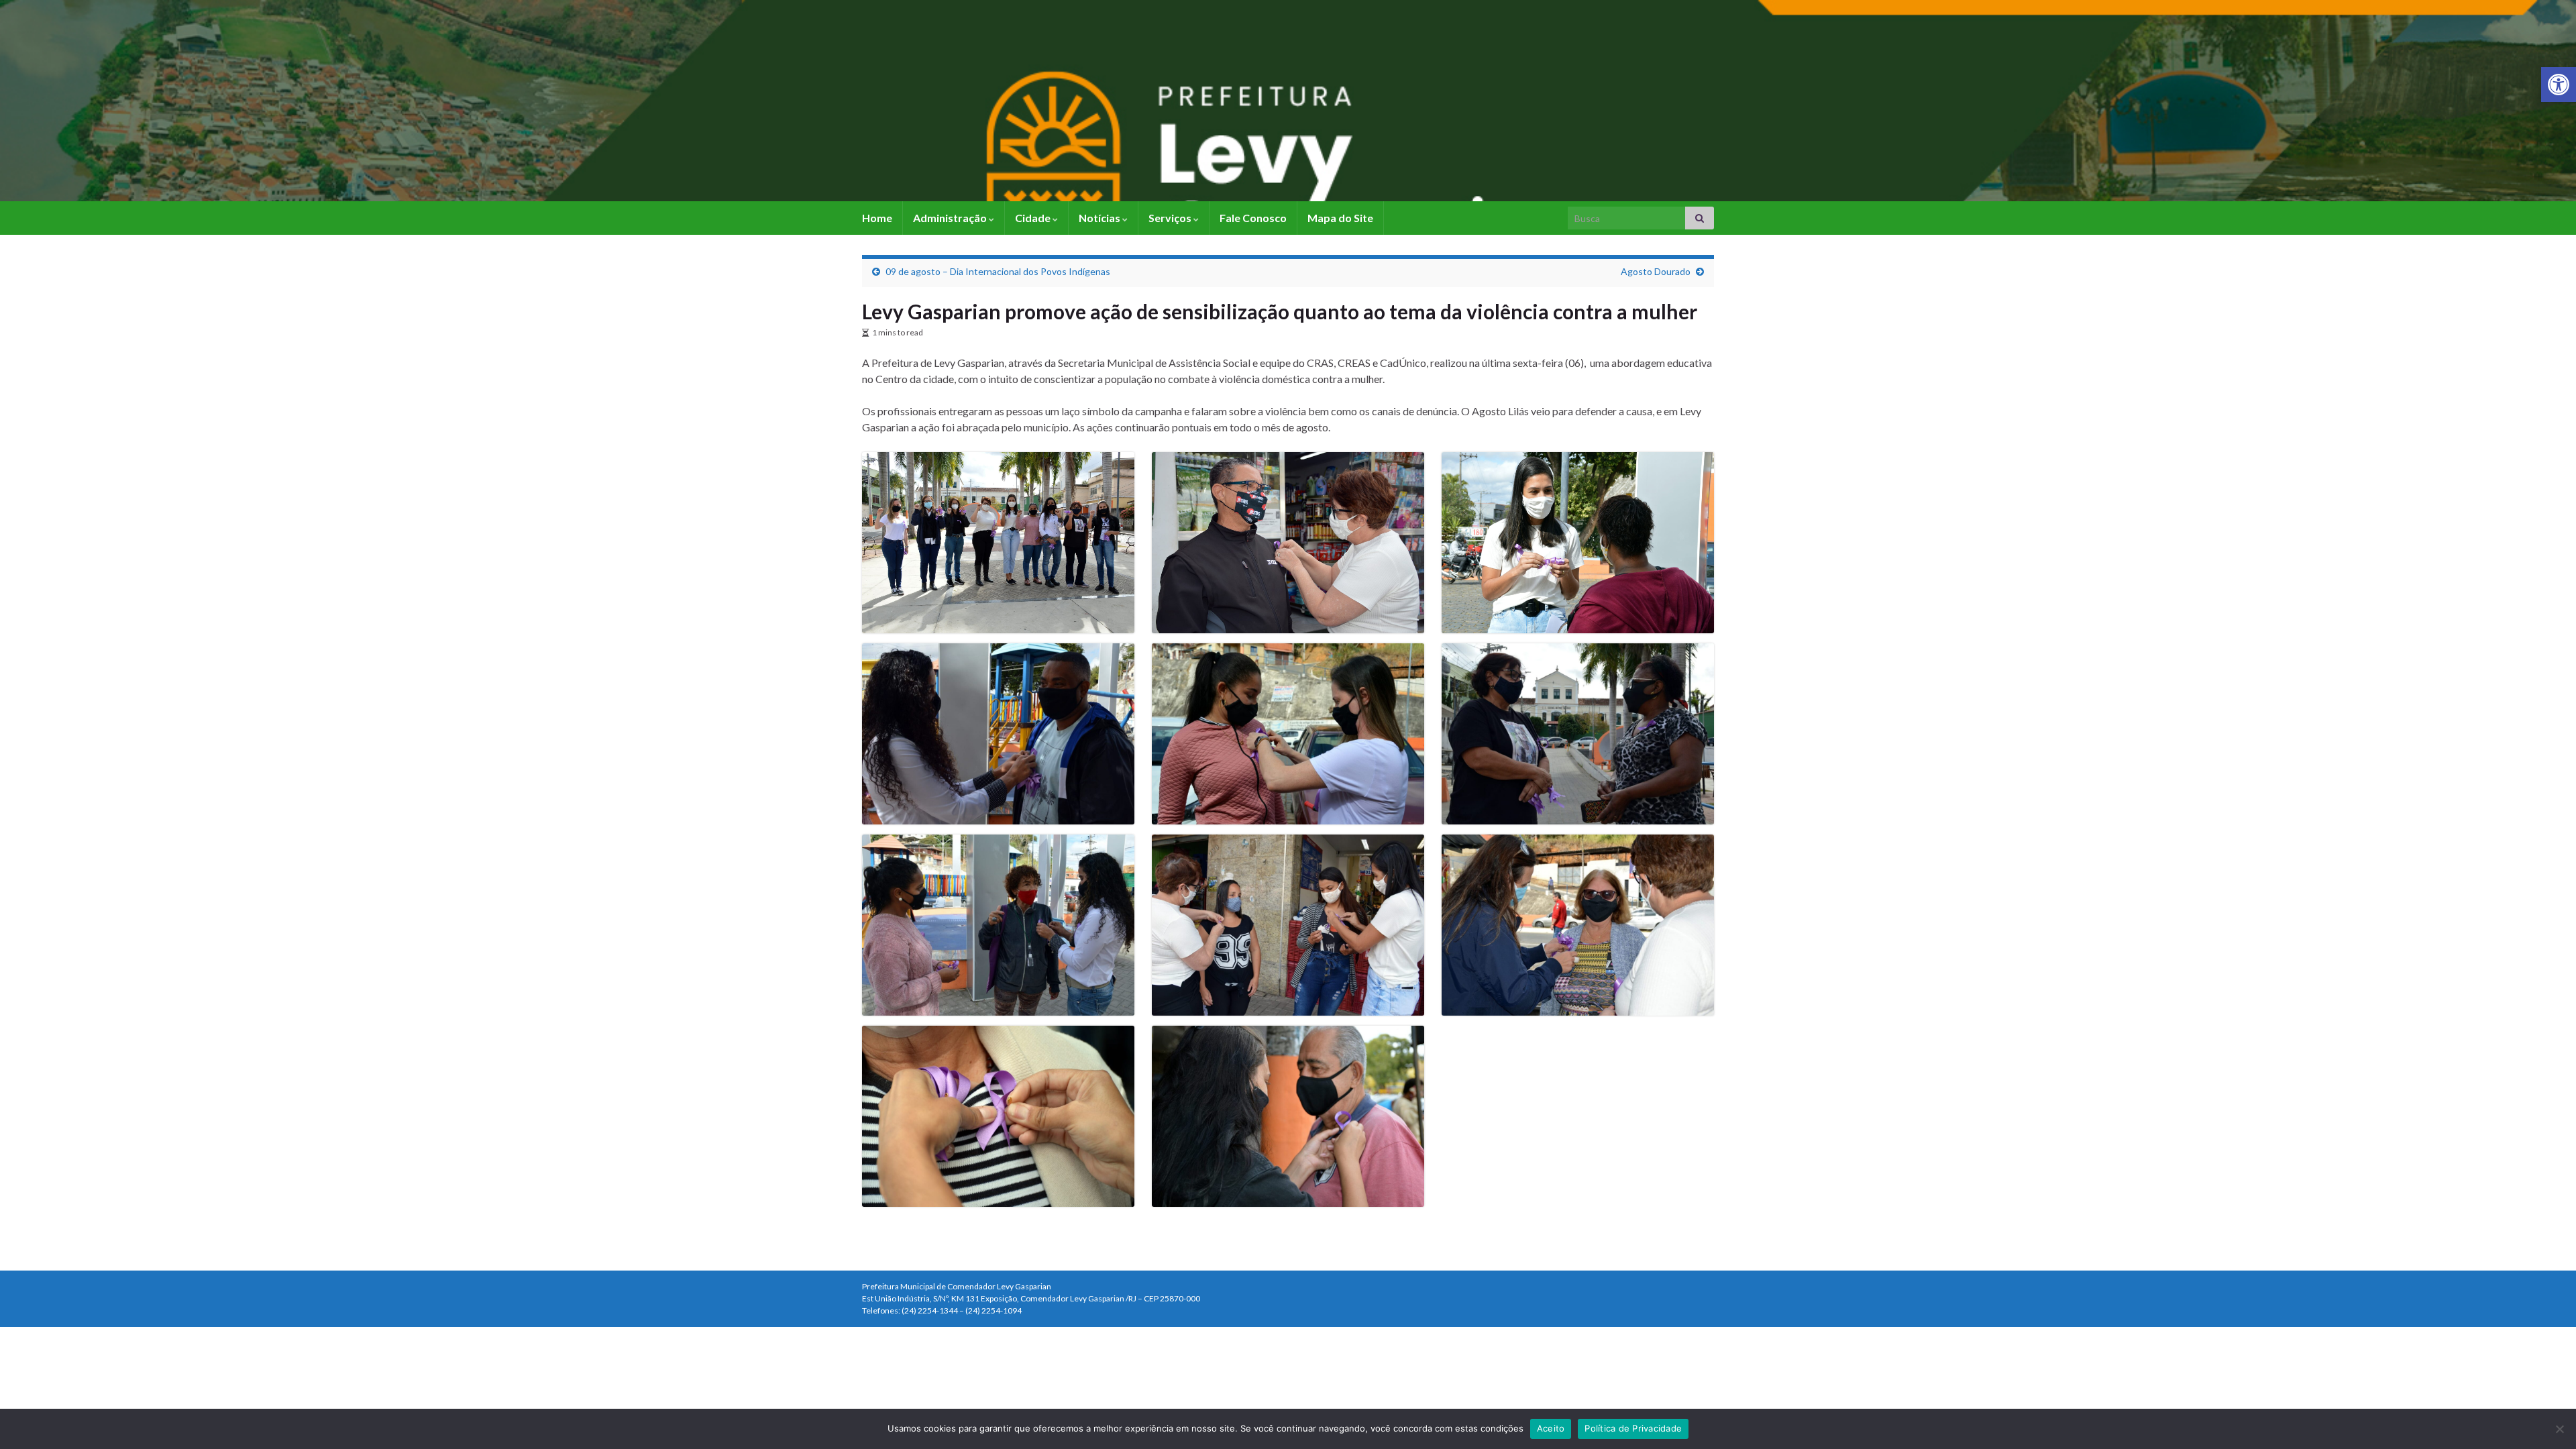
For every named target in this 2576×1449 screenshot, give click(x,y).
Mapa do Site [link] (1340, 218)
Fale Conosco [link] (1253, 218)
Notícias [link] (1101, 218)
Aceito (1551, 1428)
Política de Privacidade (1633, 1428)
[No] (2559, 1429)
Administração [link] (951, 218)
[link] (2559, 85)
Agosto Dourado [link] (1656, 271)
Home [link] (877, 218)
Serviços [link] (1171, 218)
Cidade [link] (1034, 218)
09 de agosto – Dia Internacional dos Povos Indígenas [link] (998, 271)
